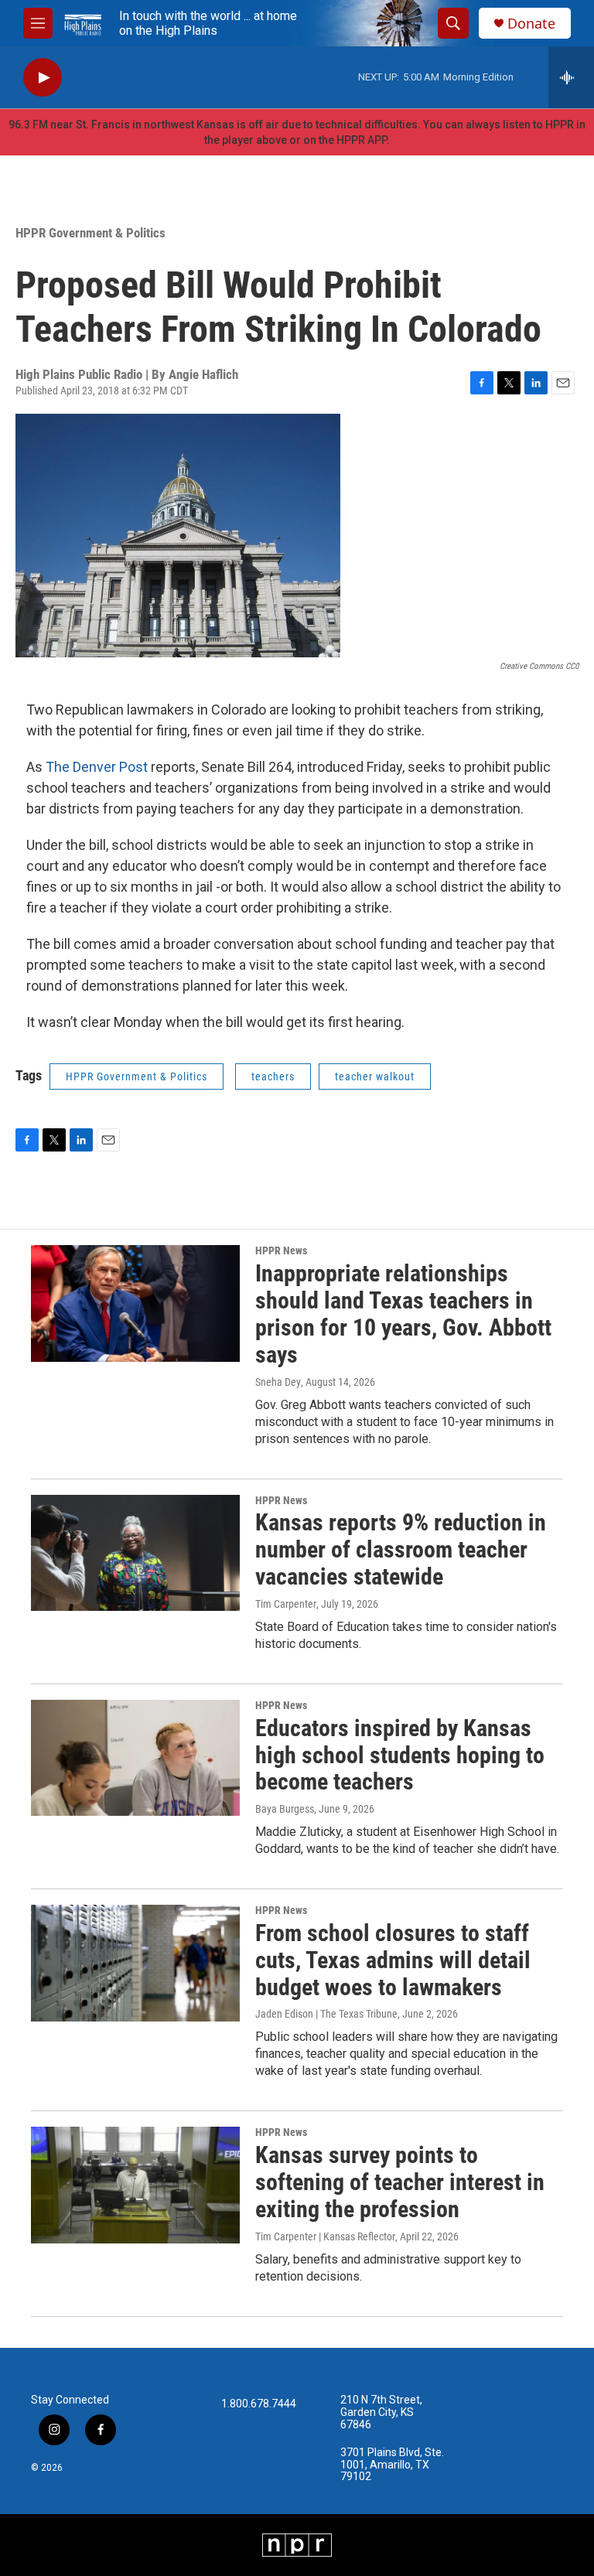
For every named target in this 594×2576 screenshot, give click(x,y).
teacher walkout (375, 1076)
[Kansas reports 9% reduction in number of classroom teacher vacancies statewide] (135, 1553)
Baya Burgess (285, 1809)
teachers (273, 1076)
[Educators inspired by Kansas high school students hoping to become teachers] (135, 1758)
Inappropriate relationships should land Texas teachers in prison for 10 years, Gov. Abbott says (403, 1314)
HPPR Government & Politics (90, 233)
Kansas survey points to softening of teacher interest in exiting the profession (400, 2182)
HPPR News (281, 1250)
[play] (43, 78)
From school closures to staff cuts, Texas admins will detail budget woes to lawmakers (393, 1960)
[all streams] (571, 77)
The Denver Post (97, 767)
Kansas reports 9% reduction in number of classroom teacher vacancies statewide (401, 1549)
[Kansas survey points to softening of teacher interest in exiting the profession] (135, 2185)
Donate (531, 24)
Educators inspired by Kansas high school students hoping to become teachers (400, 1755)
